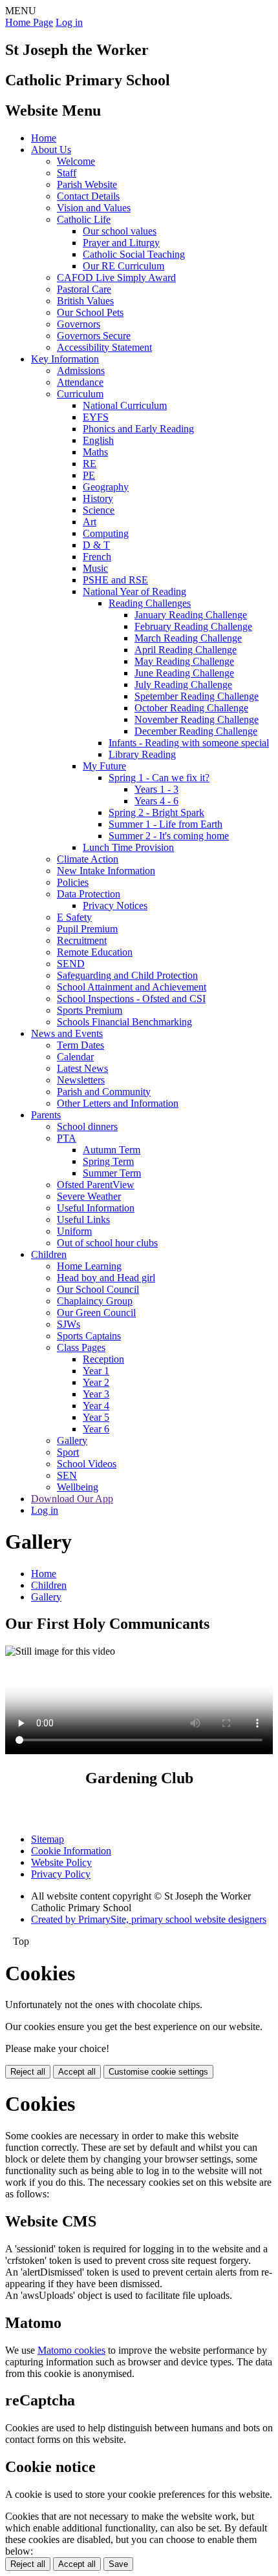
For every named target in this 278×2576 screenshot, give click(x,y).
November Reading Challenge (197, 719)
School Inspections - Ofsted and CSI (131, 999)
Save (118, 2564)
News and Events (67, 1033)
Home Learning (89, 1266)
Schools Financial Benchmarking (124, 1022)
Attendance (80, 382)
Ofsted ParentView (96, 1185)
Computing (106, 533)
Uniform (74, 1231)
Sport (68, 1452)
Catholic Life (84, 219)
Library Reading (142, 754)
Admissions (81, 371)
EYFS (96, 417)
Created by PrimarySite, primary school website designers (149, 1919)
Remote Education (95, 952)
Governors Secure (94, 336)
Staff (67, 173)
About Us (51, 150)
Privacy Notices (115, 906)
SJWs (69, 1324)
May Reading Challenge (184, 661)
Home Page (29, 22)
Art (90, 522)
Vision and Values (94, 208)
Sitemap (48, 1839)
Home (44, 138)
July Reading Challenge (183, 685)
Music (95, 568)
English (98, 440)
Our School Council (98, 1289)
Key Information (65, 359)
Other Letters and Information (118, 1103)
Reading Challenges (150, 603)
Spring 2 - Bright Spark (156, 812)
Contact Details (88, 196)
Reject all (28, 2072)
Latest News (82, 1068)
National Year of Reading (134, 592)
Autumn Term (112, 1150)
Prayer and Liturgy (121, 243)
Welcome (76, 161)
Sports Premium (90, 1010)
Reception (103, 1359)
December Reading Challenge (196, 731)
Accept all (77, 2072)
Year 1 (96, 1371)
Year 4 (96, 1406)
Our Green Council (96, 1313)
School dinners (87, 1126)
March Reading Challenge (188, 638)
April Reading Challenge (186, 650)
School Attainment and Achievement (132, 987)
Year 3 (96, 1394)
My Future (104, 766)
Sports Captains (89, 1336)
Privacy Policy (61, 1874)
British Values (85, 301)
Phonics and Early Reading (138, 429)
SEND (71, 964)
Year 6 (96, 1429)
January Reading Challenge (191, 615)
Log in (69, 22)
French (97, 557)
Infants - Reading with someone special (189, 743)
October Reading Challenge (191, 708)
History (98, 498)
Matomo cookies (71, 2350)
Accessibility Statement (104, 347)
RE (90, 464)
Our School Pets (90, 312)
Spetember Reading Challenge (197, 696)
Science (99, 510)
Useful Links (83, 1220)
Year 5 (96, 1417)
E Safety (74, 917)
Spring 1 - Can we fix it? (159, 778)
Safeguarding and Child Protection (127, 975)
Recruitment (82, 940)
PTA (67, 1138)
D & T (96, 545)
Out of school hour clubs (107, 1243)
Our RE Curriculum (123, 266)
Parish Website (87, 184)
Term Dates (80, 1045)
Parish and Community (104, 1092)
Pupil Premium (87, 929)
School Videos (87, 1464)
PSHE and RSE (115, 580)
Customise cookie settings (158, 2072)
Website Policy (61, 1862)
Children (49, 1254)
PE (89, 475)
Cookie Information (71, 1851)
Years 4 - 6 (156, 801)
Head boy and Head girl (106, 1278)
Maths (95, 452)
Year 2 (96, 1382)
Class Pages (81, 1347)
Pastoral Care (84, 289)
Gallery (72, 1440)
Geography (106, 487)
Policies (73, 882)
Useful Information (96, 1208)
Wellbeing (78, 1487)
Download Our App (72, 1499)
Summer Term (112, 1173)
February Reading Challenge (193, 626)
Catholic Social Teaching (134, 254)
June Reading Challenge (184, 673)
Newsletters (81, 1080)
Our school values (120, 231)
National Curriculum (125, 405)
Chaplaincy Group (95, 1301)
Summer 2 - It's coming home (169, 836)
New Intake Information (106, 871)
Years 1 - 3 (156, 789)
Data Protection (89, 894)
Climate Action (88, 859)
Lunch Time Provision (128, 847)
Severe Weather (89, 1196)
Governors (79, 324)
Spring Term (108, 1161)
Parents (46, 1115)
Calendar (75, 1057)
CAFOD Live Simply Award (116, 277)
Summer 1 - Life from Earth (166, 824)
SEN (67, 1475)
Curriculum (80, 394)
